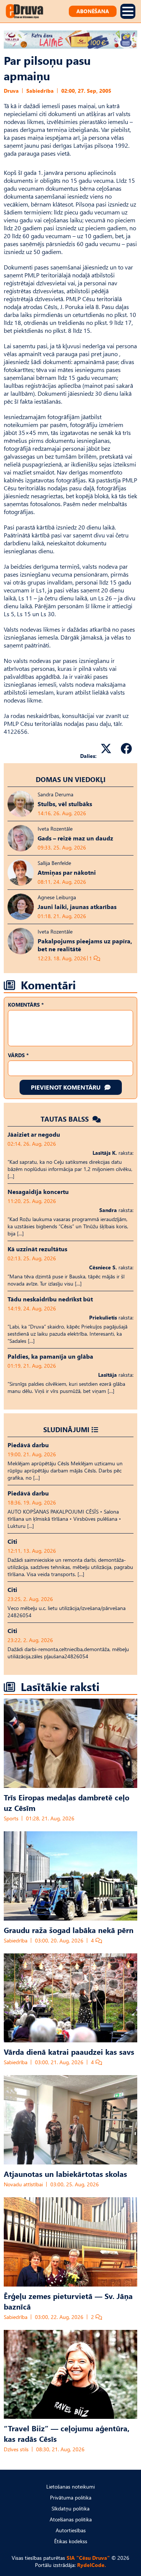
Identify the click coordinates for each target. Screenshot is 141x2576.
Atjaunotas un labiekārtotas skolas (65, 2173)
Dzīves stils (16, 2449)
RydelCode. (92, 2565)
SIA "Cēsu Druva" (88, 2558)
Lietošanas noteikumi (70, 2486)
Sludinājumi (66, 1429)
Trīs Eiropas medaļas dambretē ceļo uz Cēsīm (67, 1802)
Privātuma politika (71, 2497)
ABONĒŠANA (93, 11)
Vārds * (18, 1055)
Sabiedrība (40, 91)
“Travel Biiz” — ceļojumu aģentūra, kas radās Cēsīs (67, 2433)
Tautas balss (66, 1119)
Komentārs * (26, 1005)
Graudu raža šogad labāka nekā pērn (69, 1930)
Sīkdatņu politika (70, 2508)
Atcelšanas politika (71, 2519)
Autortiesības (71, 2530)
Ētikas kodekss (71, 2541)
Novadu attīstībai (23, 2184)
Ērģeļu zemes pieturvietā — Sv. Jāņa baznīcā (68, 2301)
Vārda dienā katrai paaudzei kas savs (69, 2051)
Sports (11, 1818)
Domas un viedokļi (71, 779)
